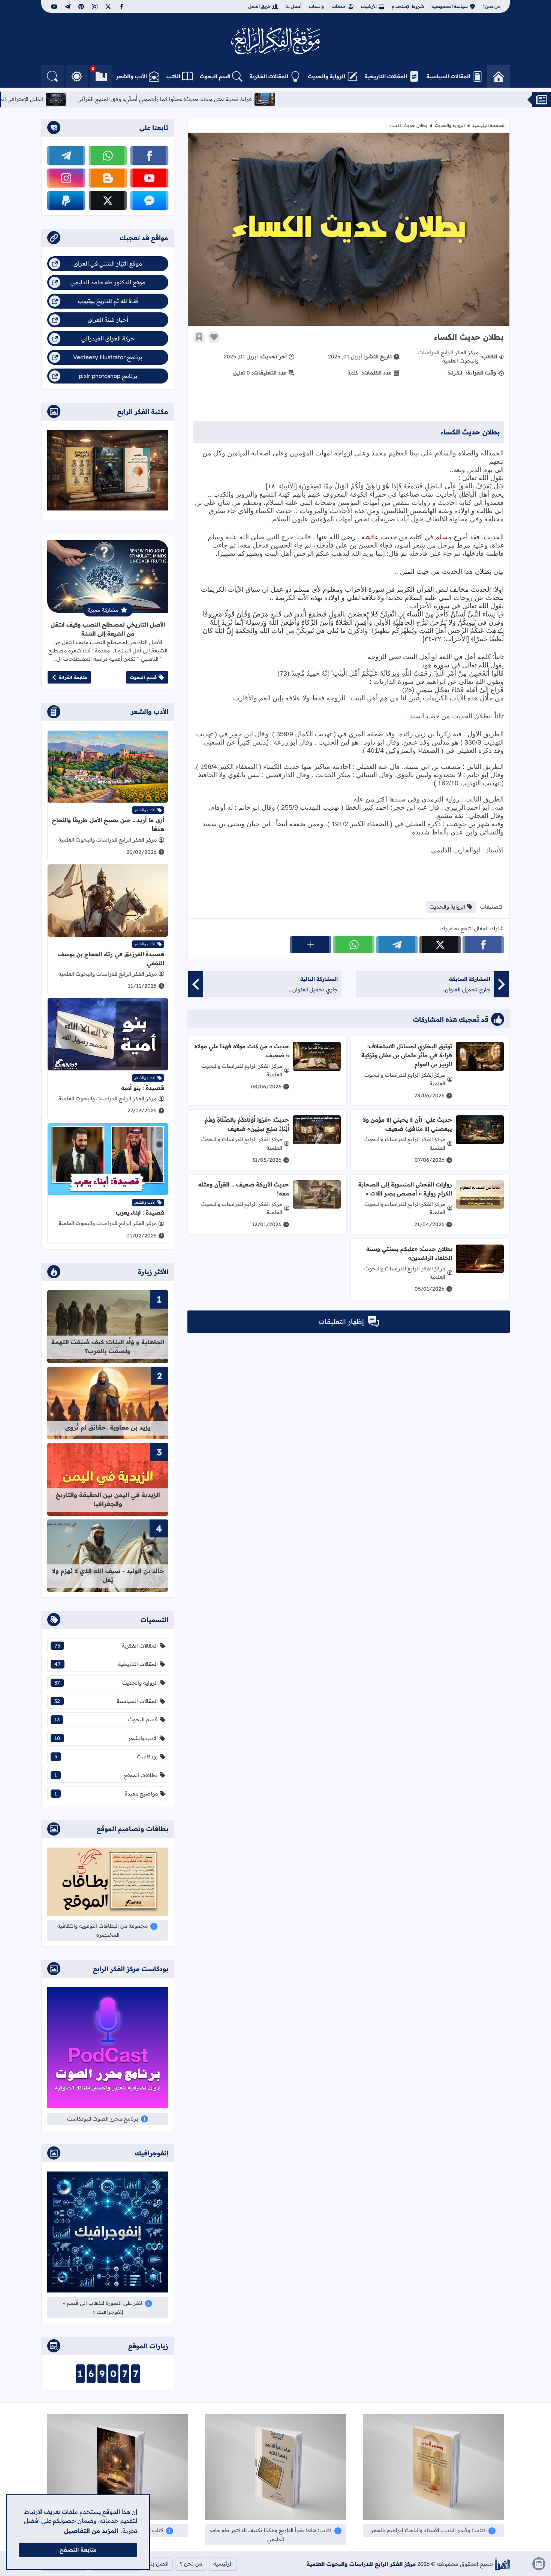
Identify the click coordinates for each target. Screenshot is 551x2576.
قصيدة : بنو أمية (143, 1088)
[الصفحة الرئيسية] (499, 76)
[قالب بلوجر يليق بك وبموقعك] (502, 2564)
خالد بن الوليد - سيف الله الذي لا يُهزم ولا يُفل (108, 1575)
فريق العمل (259, 6)
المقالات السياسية (448, 76)
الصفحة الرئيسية (489, 125)
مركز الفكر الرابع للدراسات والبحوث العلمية (361, 2564)
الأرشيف (369, 6)
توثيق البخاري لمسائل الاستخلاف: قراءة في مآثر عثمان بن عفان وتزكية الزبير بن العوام (407, 1055)
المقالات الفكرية (269, 76)
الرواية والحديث (326, 76)
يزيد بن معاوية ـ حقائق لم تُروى (108, 1427)
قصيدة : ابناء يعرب (140, 1213)
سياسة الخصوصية (450, 6)
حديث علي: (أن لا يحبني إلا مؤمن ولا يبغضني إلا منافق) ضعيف (407, 1124)
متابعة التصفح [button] (78, 2550)
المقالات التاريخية (386, 76)
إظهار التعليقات (341, 1322)
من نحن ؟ (191, 2564)
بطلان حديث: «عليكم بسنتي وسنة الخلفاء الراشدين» (409, 1253)
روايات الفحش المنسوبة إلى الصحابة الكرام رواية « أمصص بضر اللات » (405, 1189)
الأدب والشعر (132, 76)
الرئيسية (223, 2564)
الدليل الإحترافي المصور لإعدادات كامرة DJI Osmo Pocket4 (141, 99)
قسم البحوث (215, 76)
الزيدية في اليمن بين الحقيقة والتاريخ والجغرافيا (108, 1499)
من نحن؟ (492, 6)
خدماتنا (339, 6)
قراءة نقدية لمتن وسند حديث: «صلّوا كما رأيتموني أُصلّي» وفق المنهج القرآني (332, 99)
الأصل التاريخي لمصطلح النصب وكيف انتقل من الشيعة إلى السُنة (108, 629)
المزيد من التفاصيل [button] (91, 2531)
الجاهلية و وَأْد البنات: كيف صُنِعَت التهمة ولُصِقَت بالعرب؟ (108, 1346)
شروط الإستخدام (408, 6)
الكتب (173, 76)
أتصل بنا (293, 6)
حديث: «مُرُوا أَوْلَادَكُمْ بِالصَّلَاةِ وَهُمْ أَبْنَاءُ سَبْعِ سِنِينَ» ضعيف (247, 1124)
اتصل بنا (159, 2564)
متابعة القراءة (73, 677)
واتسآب (316, 6)
